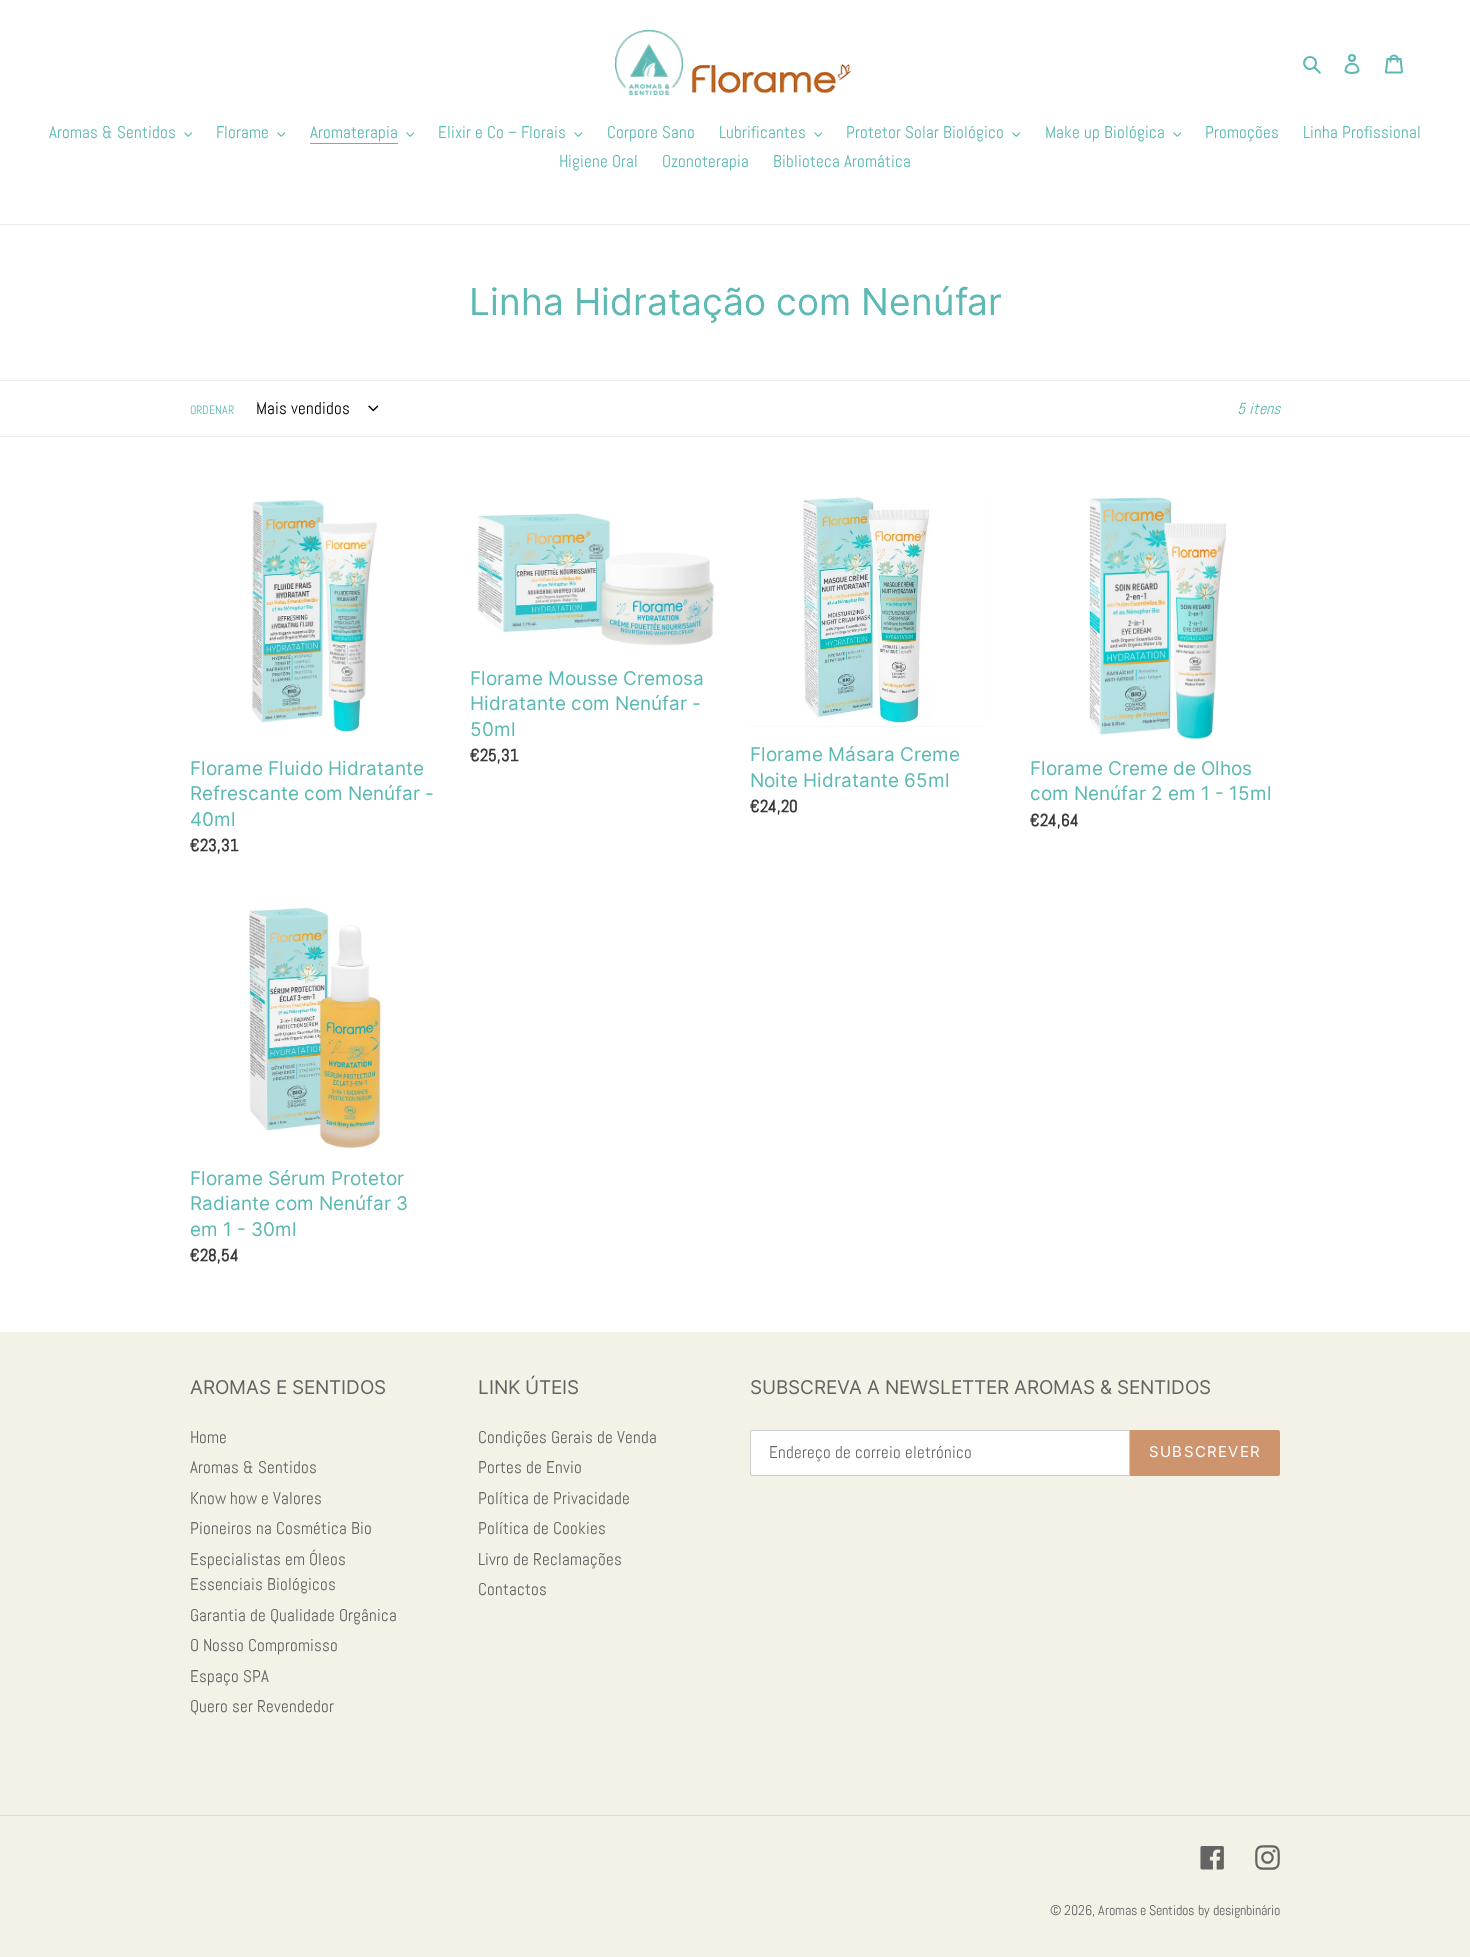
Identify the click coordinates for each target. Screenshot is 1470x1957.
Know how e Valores (256, 1498)
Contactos (512, 1589)
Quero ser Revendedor (262, 1706)
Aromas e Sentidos (1146, 1910)
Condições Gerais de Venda (567, 1437)
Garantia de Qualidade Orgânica (293, 1615)
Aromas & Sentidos (253, 1467)
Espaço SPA (229, 1676)
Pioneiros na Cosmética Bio (281, 1528)
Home (208, 1437)
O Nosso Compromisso (264, 1645)
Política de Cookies (542, 1528)
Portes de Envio (530, 1467)
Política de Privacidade (554, 1498)
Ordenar (212, 410)
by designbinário (1239, 1910)
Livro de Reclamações (550, 1559)
